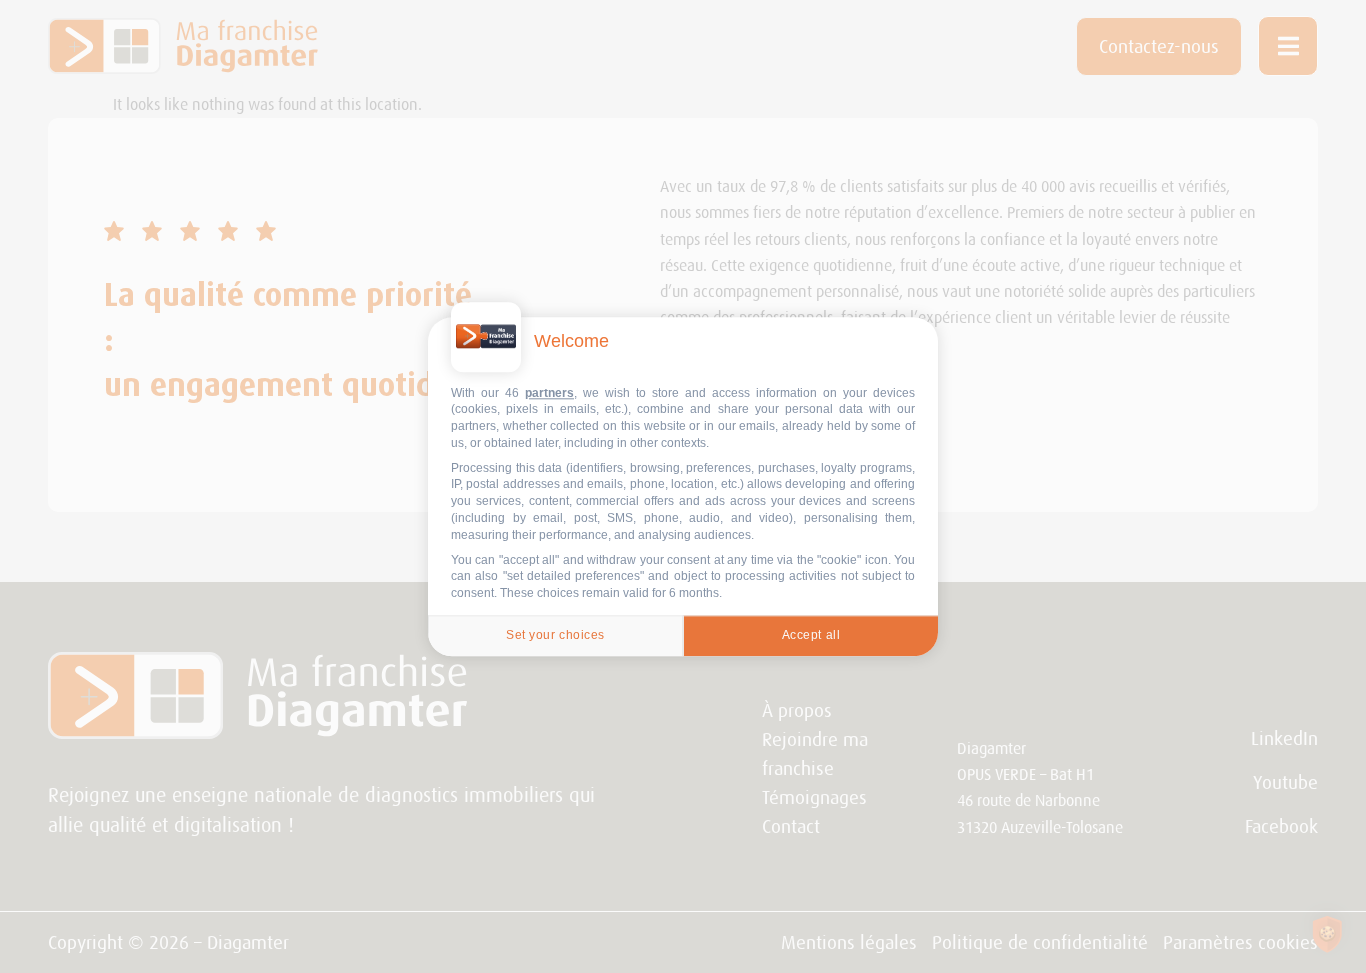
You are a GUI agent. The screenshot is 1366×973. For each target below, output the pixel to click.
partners (549, 393)
